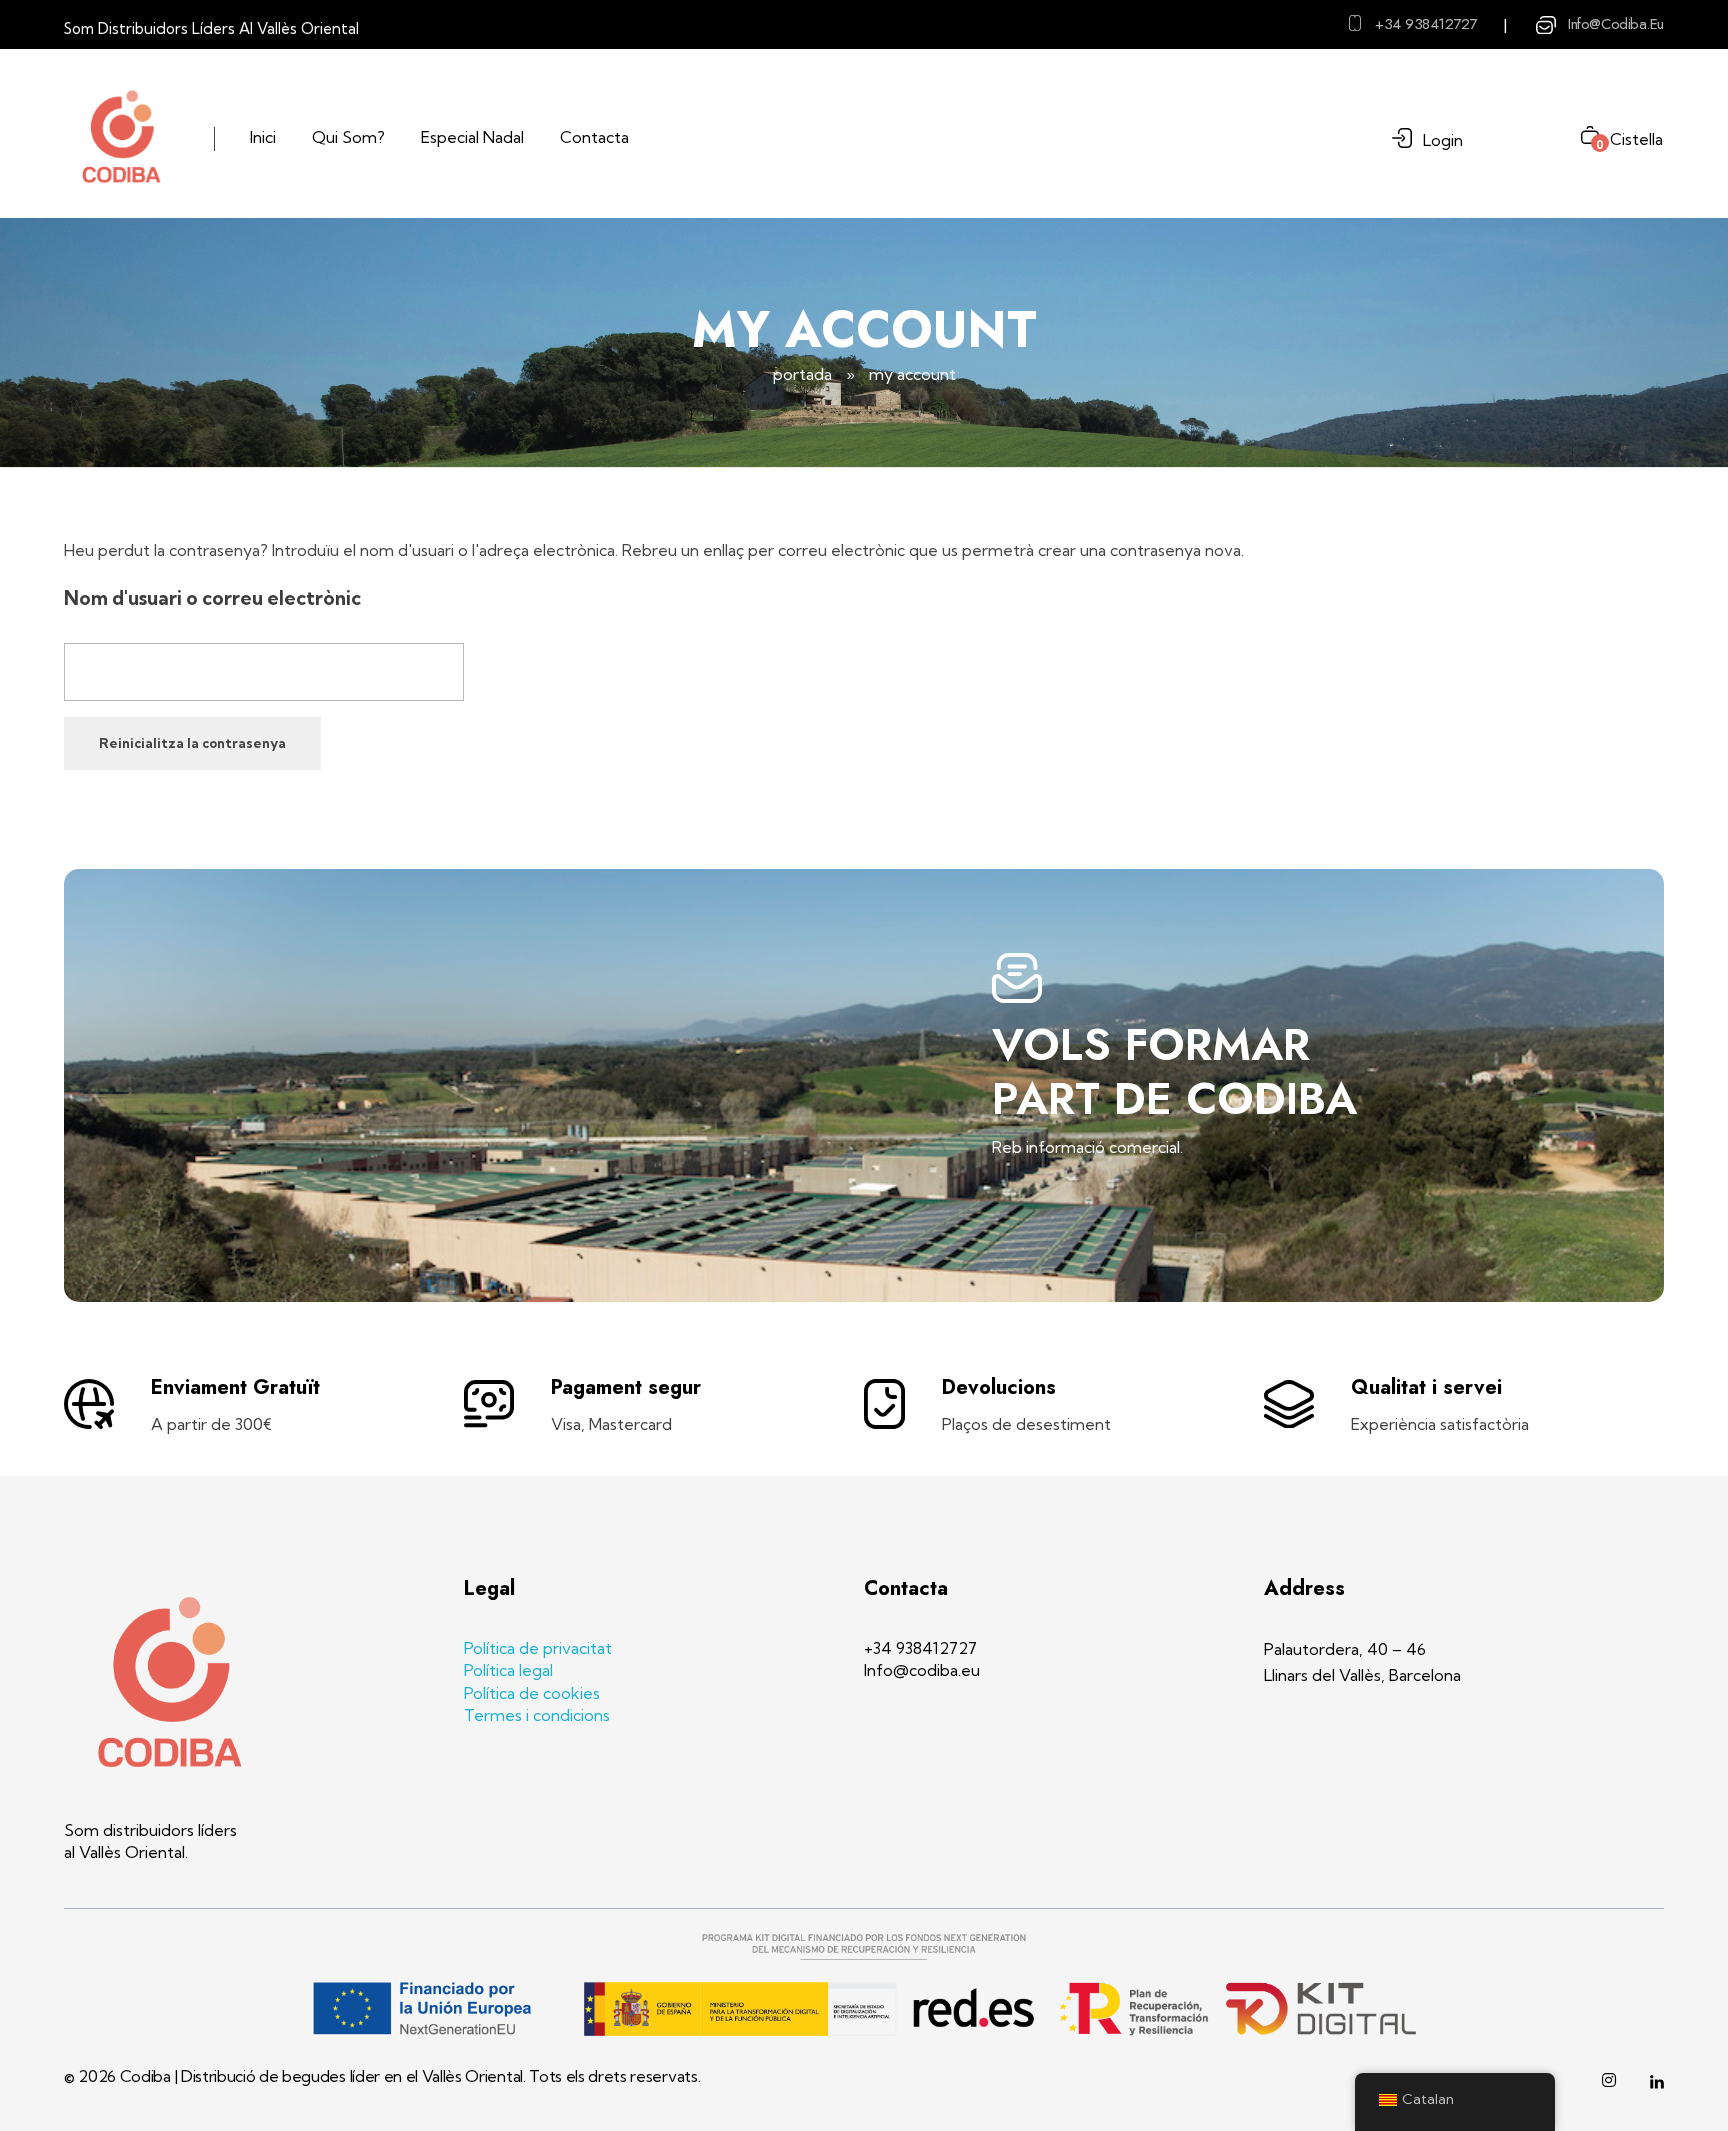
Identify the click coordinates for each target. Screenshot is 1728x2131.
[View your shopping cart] (1582, 137)
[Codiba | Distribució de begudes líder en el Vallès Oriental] (121, 136)
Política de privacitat (538, 1648)
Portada (802, 374)
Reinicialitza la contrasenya (192, 743)
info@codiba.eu (1616, 24)
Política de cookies (532, 1693)
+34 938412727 (1426, 24)
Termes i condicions (537, 1715)
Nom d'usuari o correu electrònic (212, 598)
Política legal (508, 1670)
